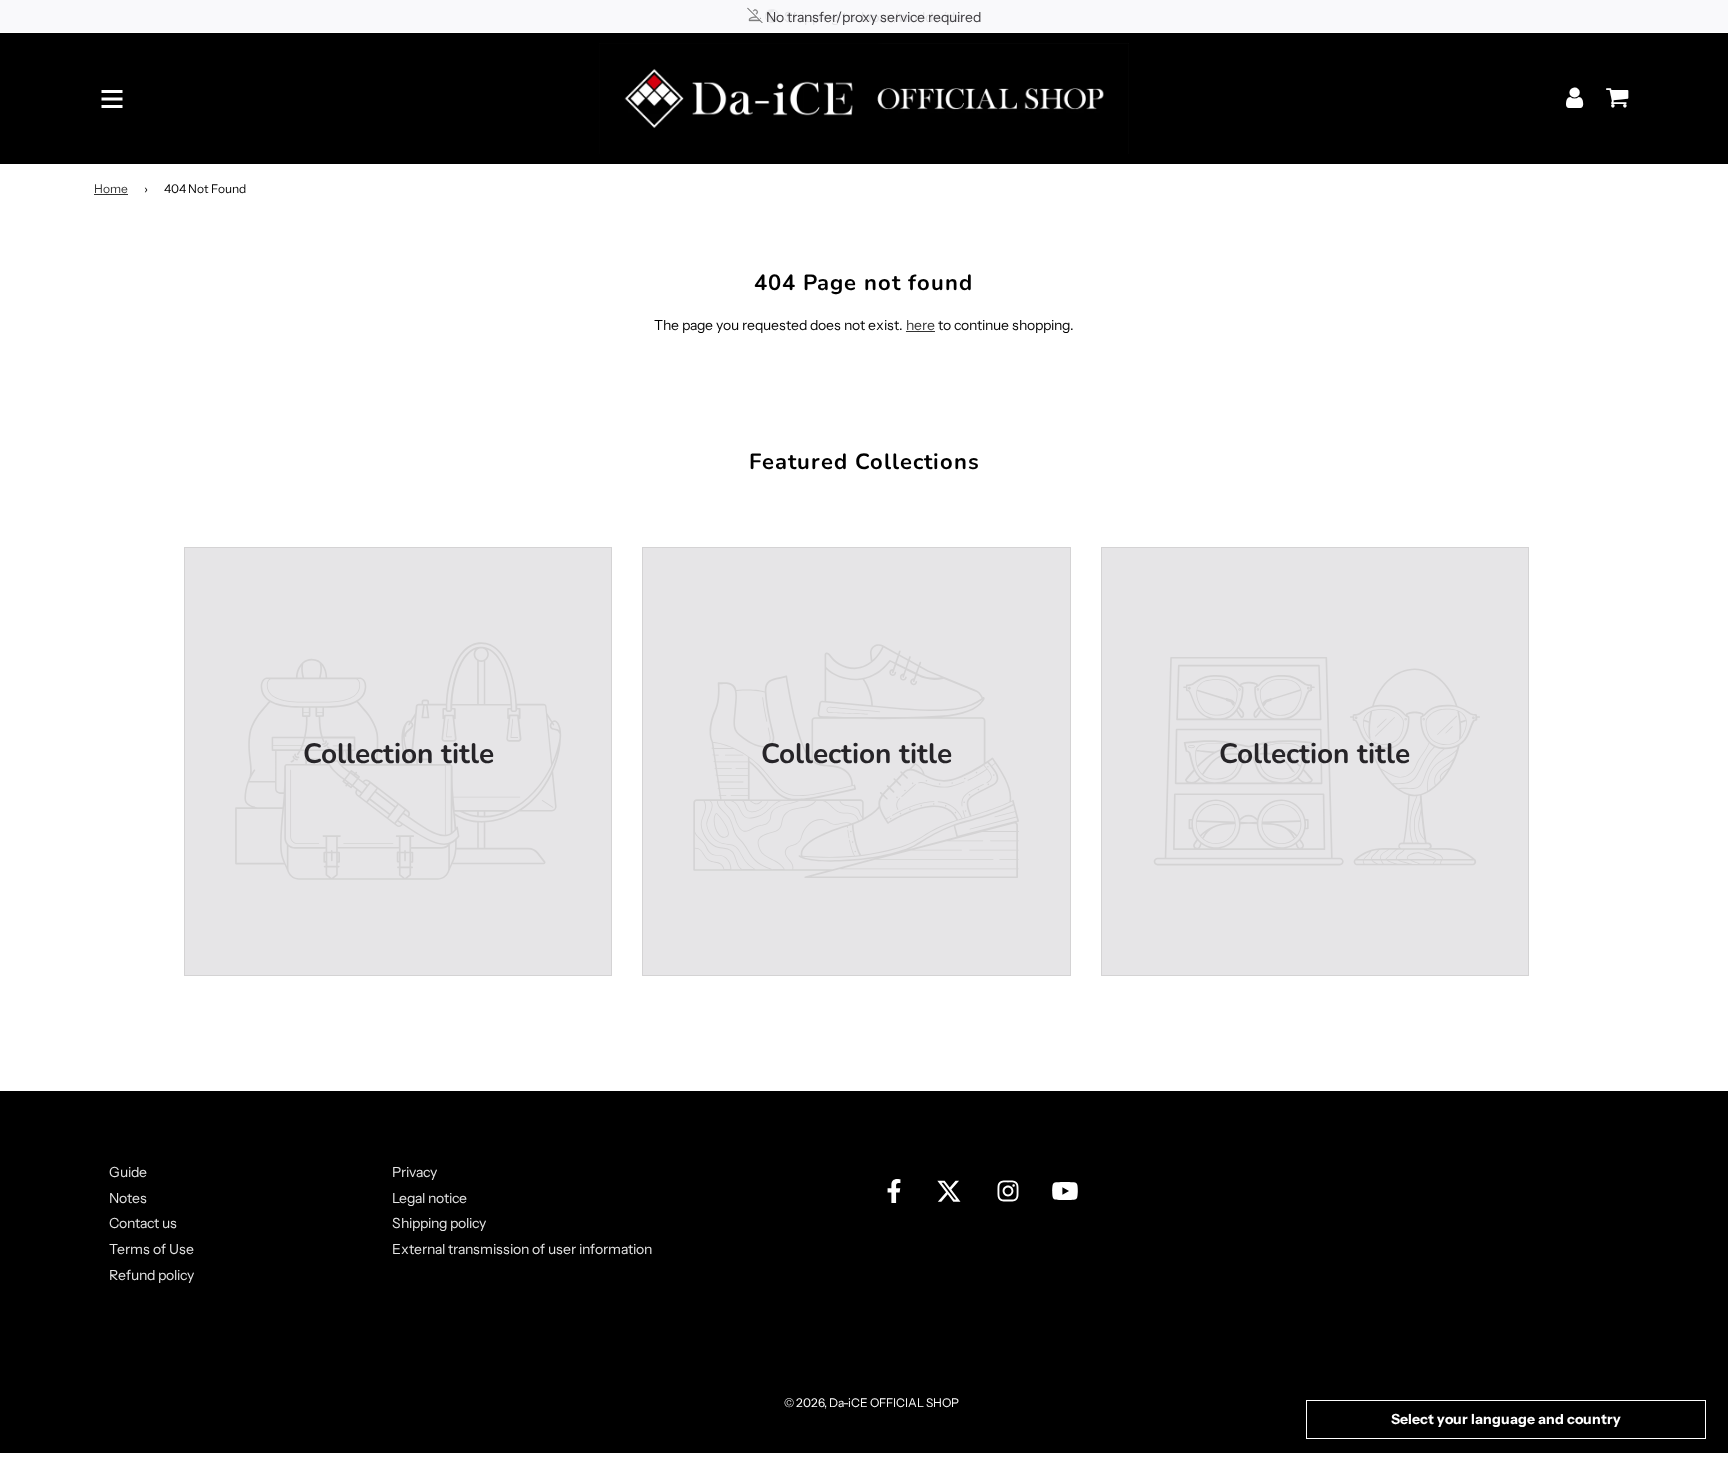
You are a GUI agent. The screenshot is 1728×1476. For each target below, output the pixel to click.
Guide (128, 1172)
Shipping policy (439, 1223)
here (920, 325)
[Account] (1576, 97)
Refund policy (151, 1275)
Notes (128, 1198)
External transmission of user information (522, 1249)
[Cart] (1612, 91)
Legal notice (429, 1198)
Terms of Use (151, 1249)
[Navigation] (112, 99)
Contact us (143, 1223)
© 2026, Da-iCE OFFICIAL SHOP (871, 1402)
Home (111, 188)
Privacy (414, 1172)
